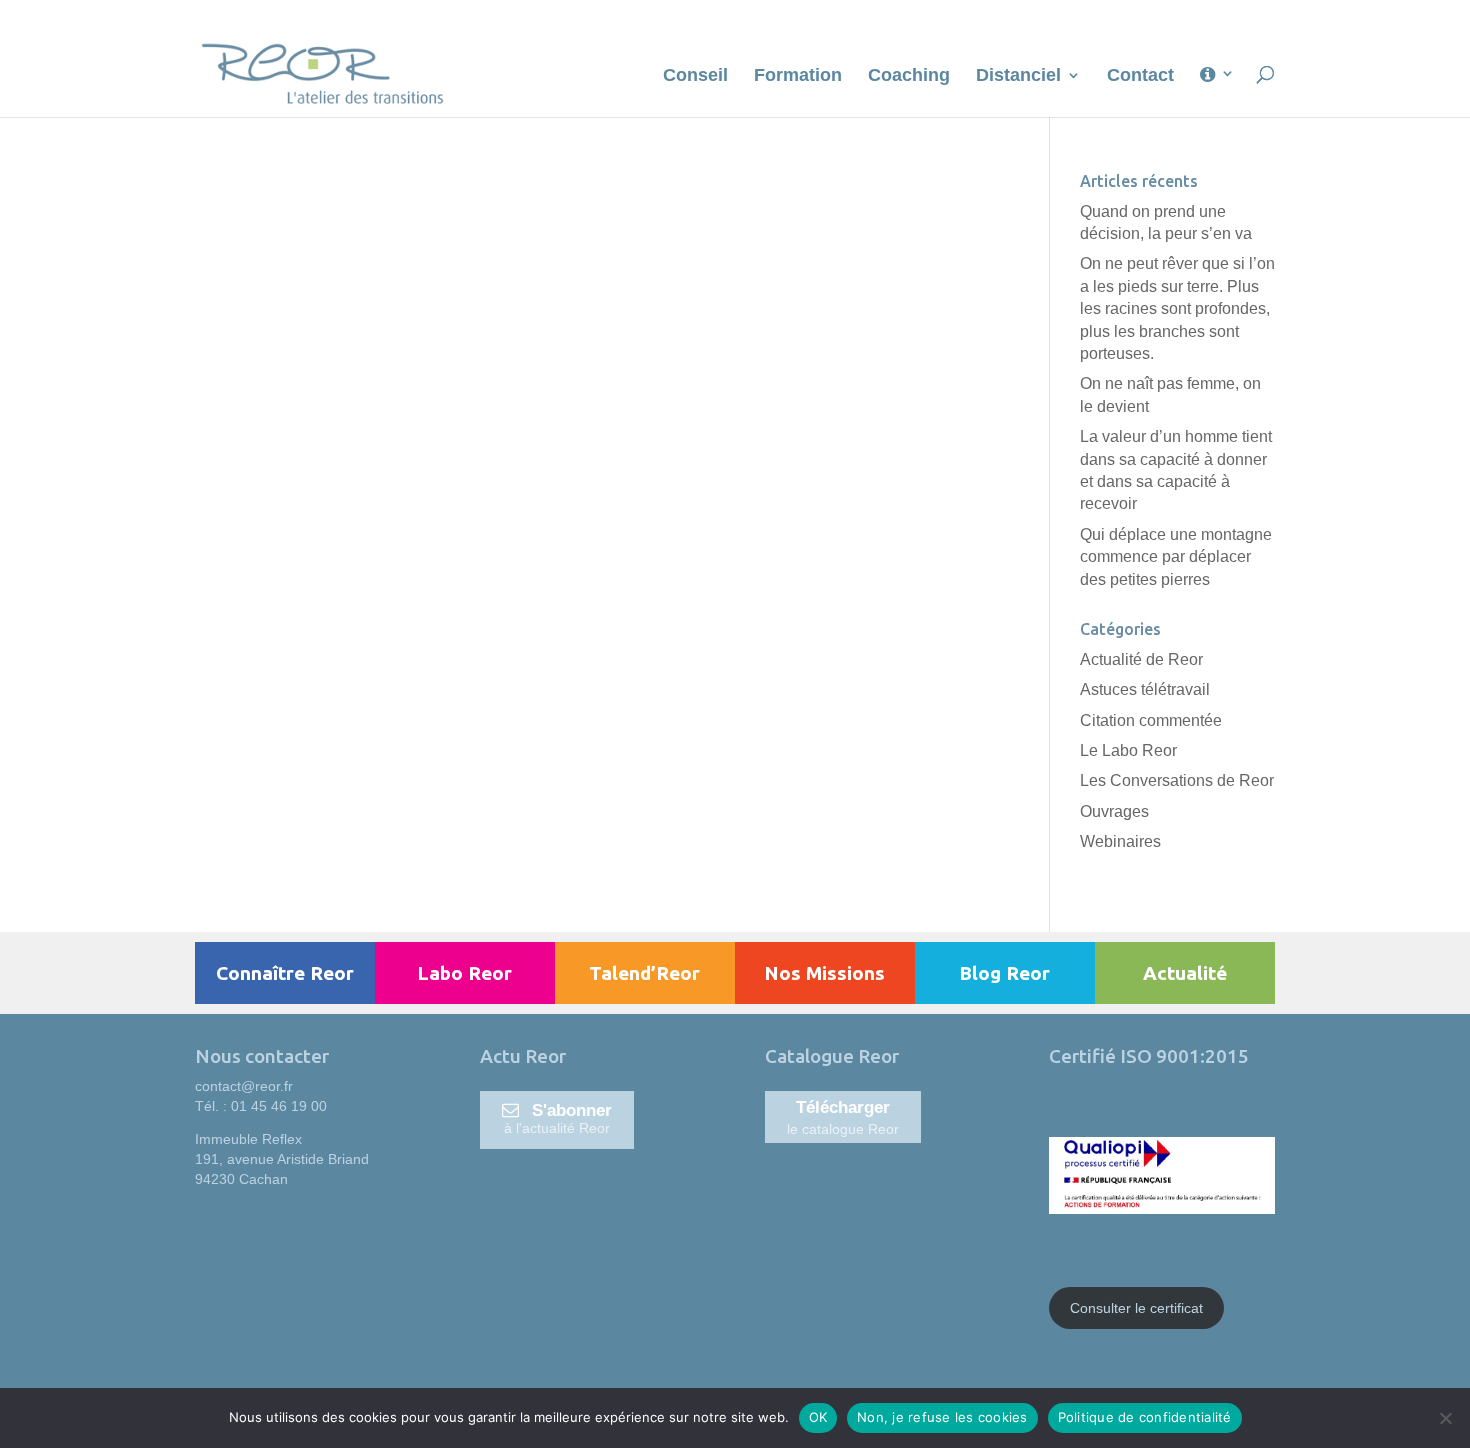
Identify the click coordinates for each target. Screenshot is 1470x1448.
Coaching (909, 76)
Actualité (1185, 973)
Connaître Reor (285, 973)
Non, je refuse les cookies (942, 1417)
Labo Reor (464, 973)
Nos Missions (824, 973)
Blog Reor (1004, 973)
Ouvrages (1114, 811)
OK (818, 1417)
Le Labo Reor (1128, 750)
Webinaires (1120, 841)
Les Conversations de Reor (1177, 780)
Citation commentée (1151, 720)
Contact (1140, 76)
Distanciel (1018, 76)
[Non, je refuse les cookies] (1445, 1418)
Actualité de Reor (1141, 659)
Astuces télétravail (1145, 689)
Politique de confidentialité (1145, 1417)
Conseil (695, 76)
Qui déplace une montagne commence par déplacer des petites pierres (1176, 557)
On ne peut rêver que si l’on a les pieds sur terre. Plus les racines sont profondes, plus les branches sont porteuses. (1177, 308)
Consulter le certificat (1136, 1308)
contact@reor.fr (244, 1086)
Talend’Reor (644, 973)
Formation (798, 76)
